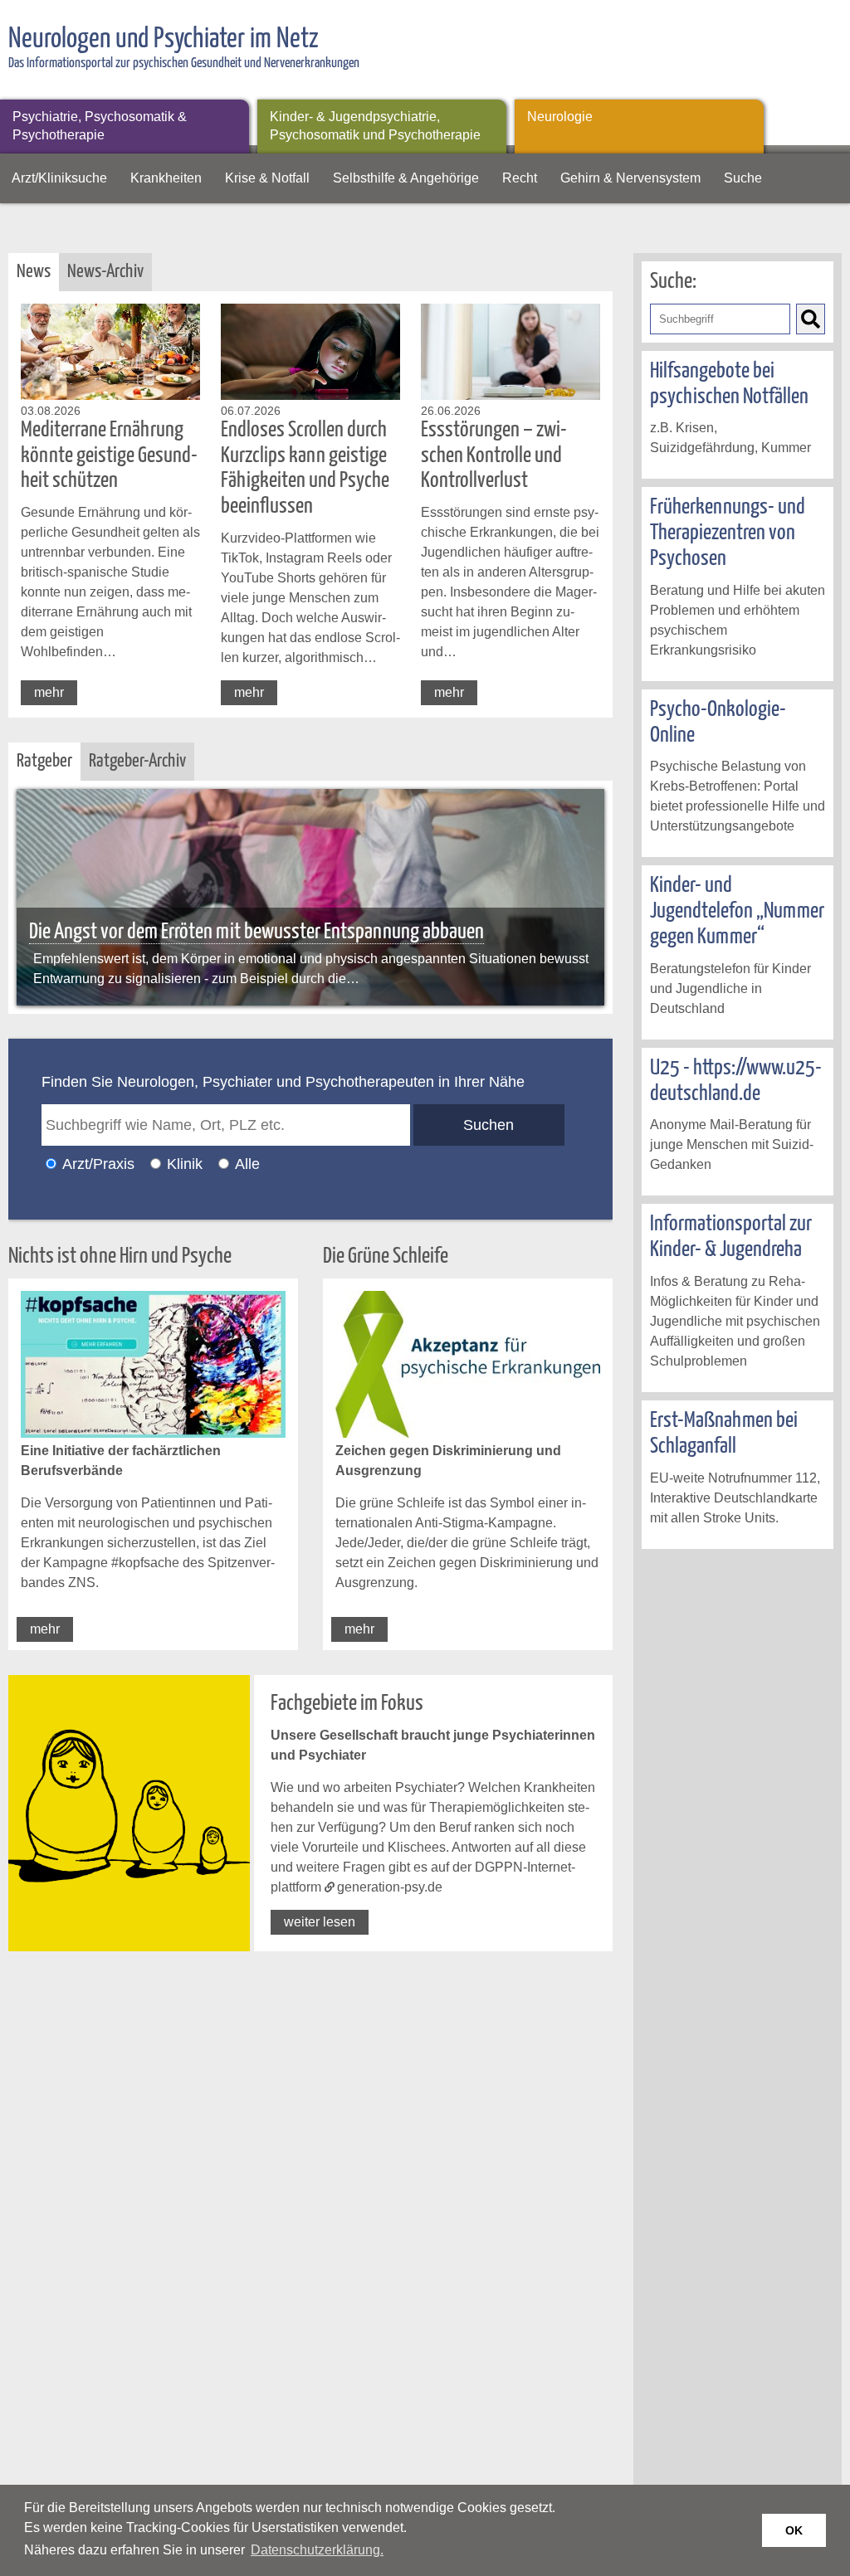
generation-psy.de (390, 1887)
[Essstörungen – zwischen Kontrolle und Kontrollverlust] (510, 395)
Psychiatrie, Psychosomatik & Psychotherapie (100, 126)
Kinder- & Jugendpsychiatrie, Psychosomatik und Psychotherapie (375, 126)
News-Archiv (105, 272)
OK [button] (794, 2530)
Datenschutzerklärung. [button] (317, 2550)
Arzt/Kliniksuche (59, 178)
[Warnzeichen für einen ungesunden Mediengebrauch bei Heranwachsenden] (310, 897)
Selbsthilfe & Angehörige (406, 178)
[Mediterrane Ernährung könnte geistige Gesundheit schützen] (110, 395)
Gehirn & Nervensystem (630, 178)
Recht (520, 178)
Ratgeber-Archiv (137, 761)
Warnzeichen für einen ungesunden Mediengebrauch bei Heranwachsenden (293, 932)
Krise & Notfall (267, 178)
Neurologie (560, 117)
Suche (743, 178)
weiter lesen (320, 1922)
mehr (49, 692)
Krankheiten (166, 178)
